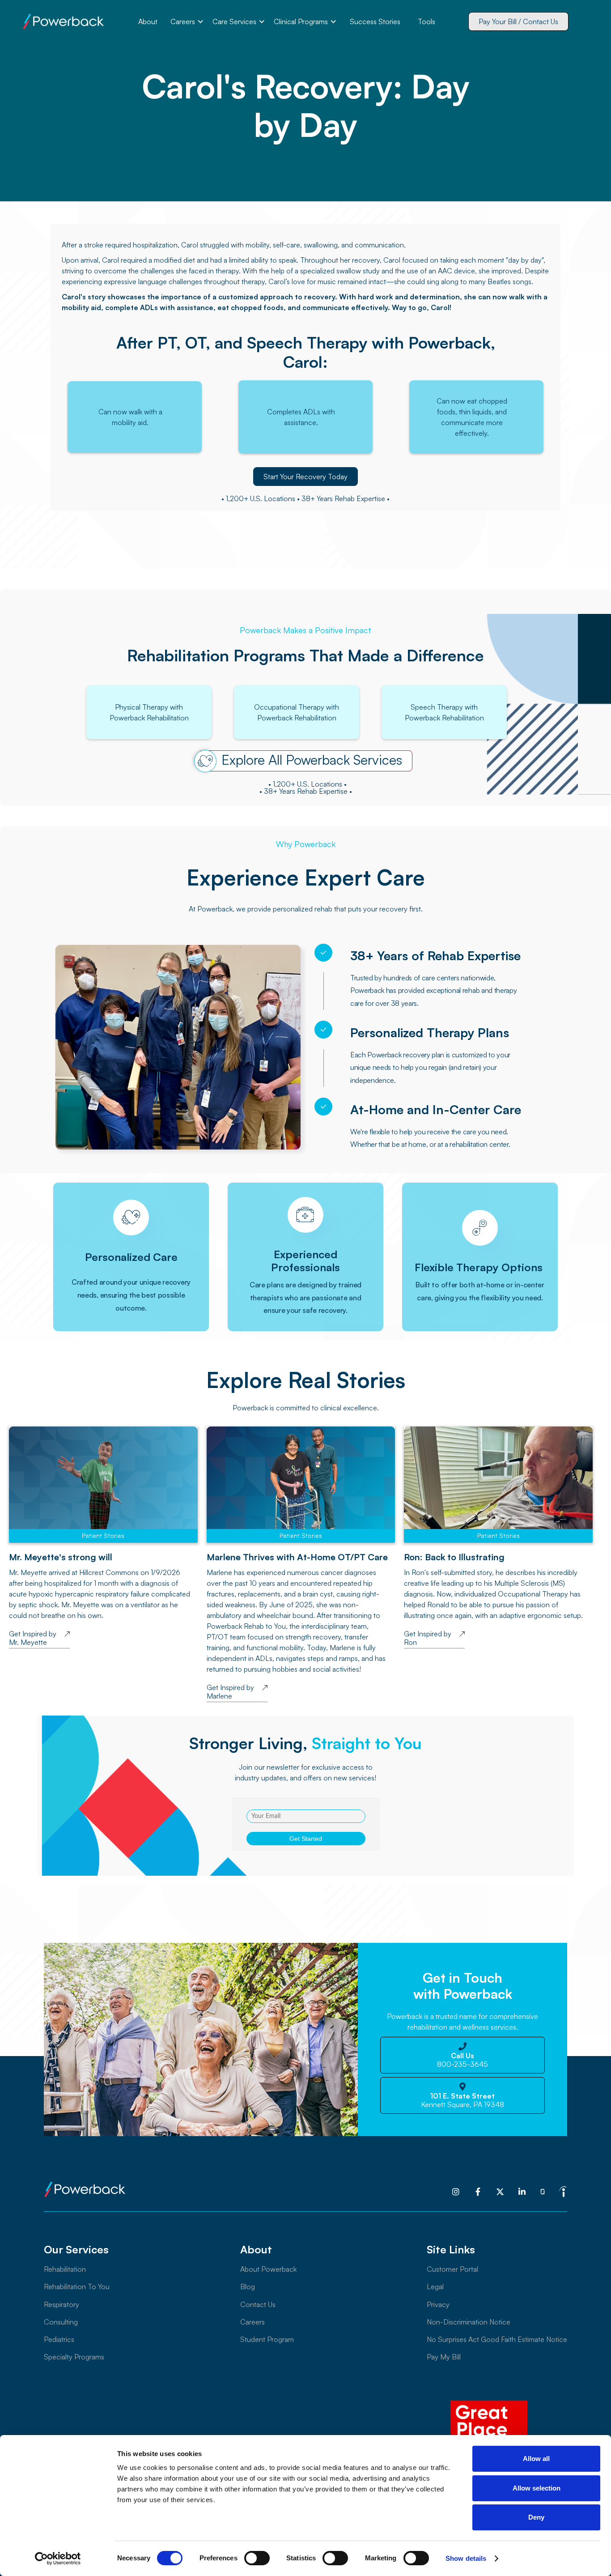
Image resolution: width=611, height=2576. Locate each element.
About (148, 21)
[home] (64, 21)
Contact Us (258, 2304)
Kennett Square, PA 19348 (462, 2100)
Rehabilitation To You (77, 2286)
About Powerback (268, 2269)
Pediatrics (59, 2339)
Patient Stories (103, 1535)
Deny (536, 2517)
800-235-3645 (462, 2060)
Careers (183, 21)
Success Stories (375, 21)
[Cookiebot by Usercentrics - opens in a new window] (58, 2559)
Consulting (61, 2322)
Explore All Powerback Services (312, 760)
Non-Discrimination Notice (469, 2322)
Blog (248, 2286)
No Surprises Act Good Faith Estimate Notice (497, 2339)
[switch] (257, 2558)
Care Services (234, 21)
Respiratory (62, 2304)
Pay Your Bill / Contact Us (518, 21)
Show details (466, 2558)
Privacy (438, 2304)
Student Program (267, 2339)
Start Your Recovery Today (305, 477)
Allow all (536, 2459)
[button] (187, 21)
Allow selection (537, 2488)
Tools (426, 21)
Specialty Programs (74, 2357)
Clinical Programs (301, 21)
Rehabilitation (65, 2269)
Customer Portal (452, 2269)
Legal (435, 2286)
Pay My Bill (444, 2357)
